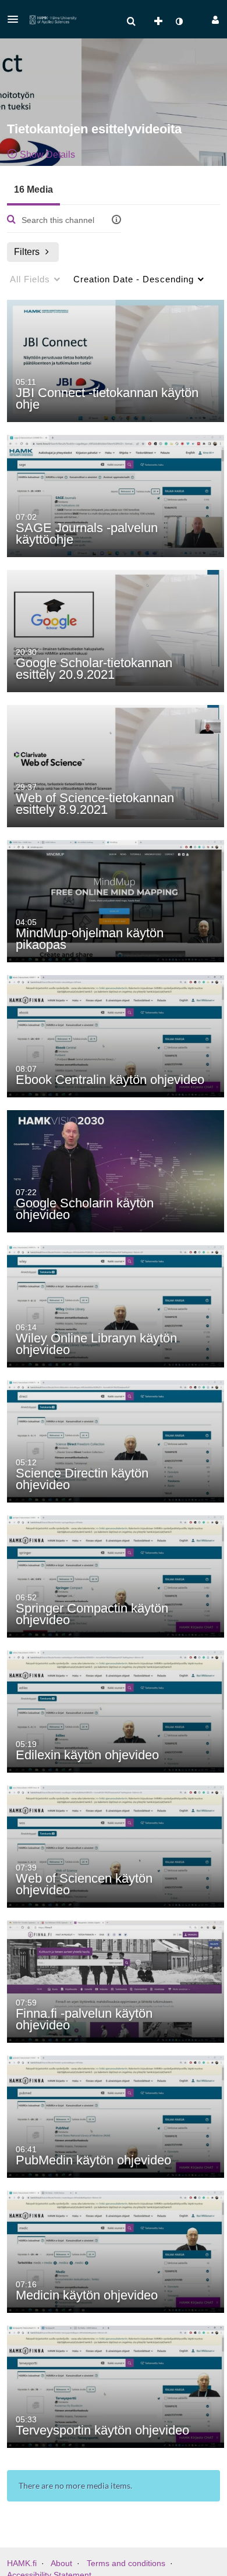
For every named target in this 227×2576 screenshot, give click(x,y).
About (61, 2563)
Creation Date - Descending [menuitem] (134, 279)
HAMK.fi (22, 2563)
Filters (27, 252)
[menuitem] (131, 22)
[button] (16, 19)
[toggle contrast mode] (179, 22)
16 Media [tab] (33, 189)
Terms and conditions (126, 2563)
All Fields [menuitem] (30, 279)
